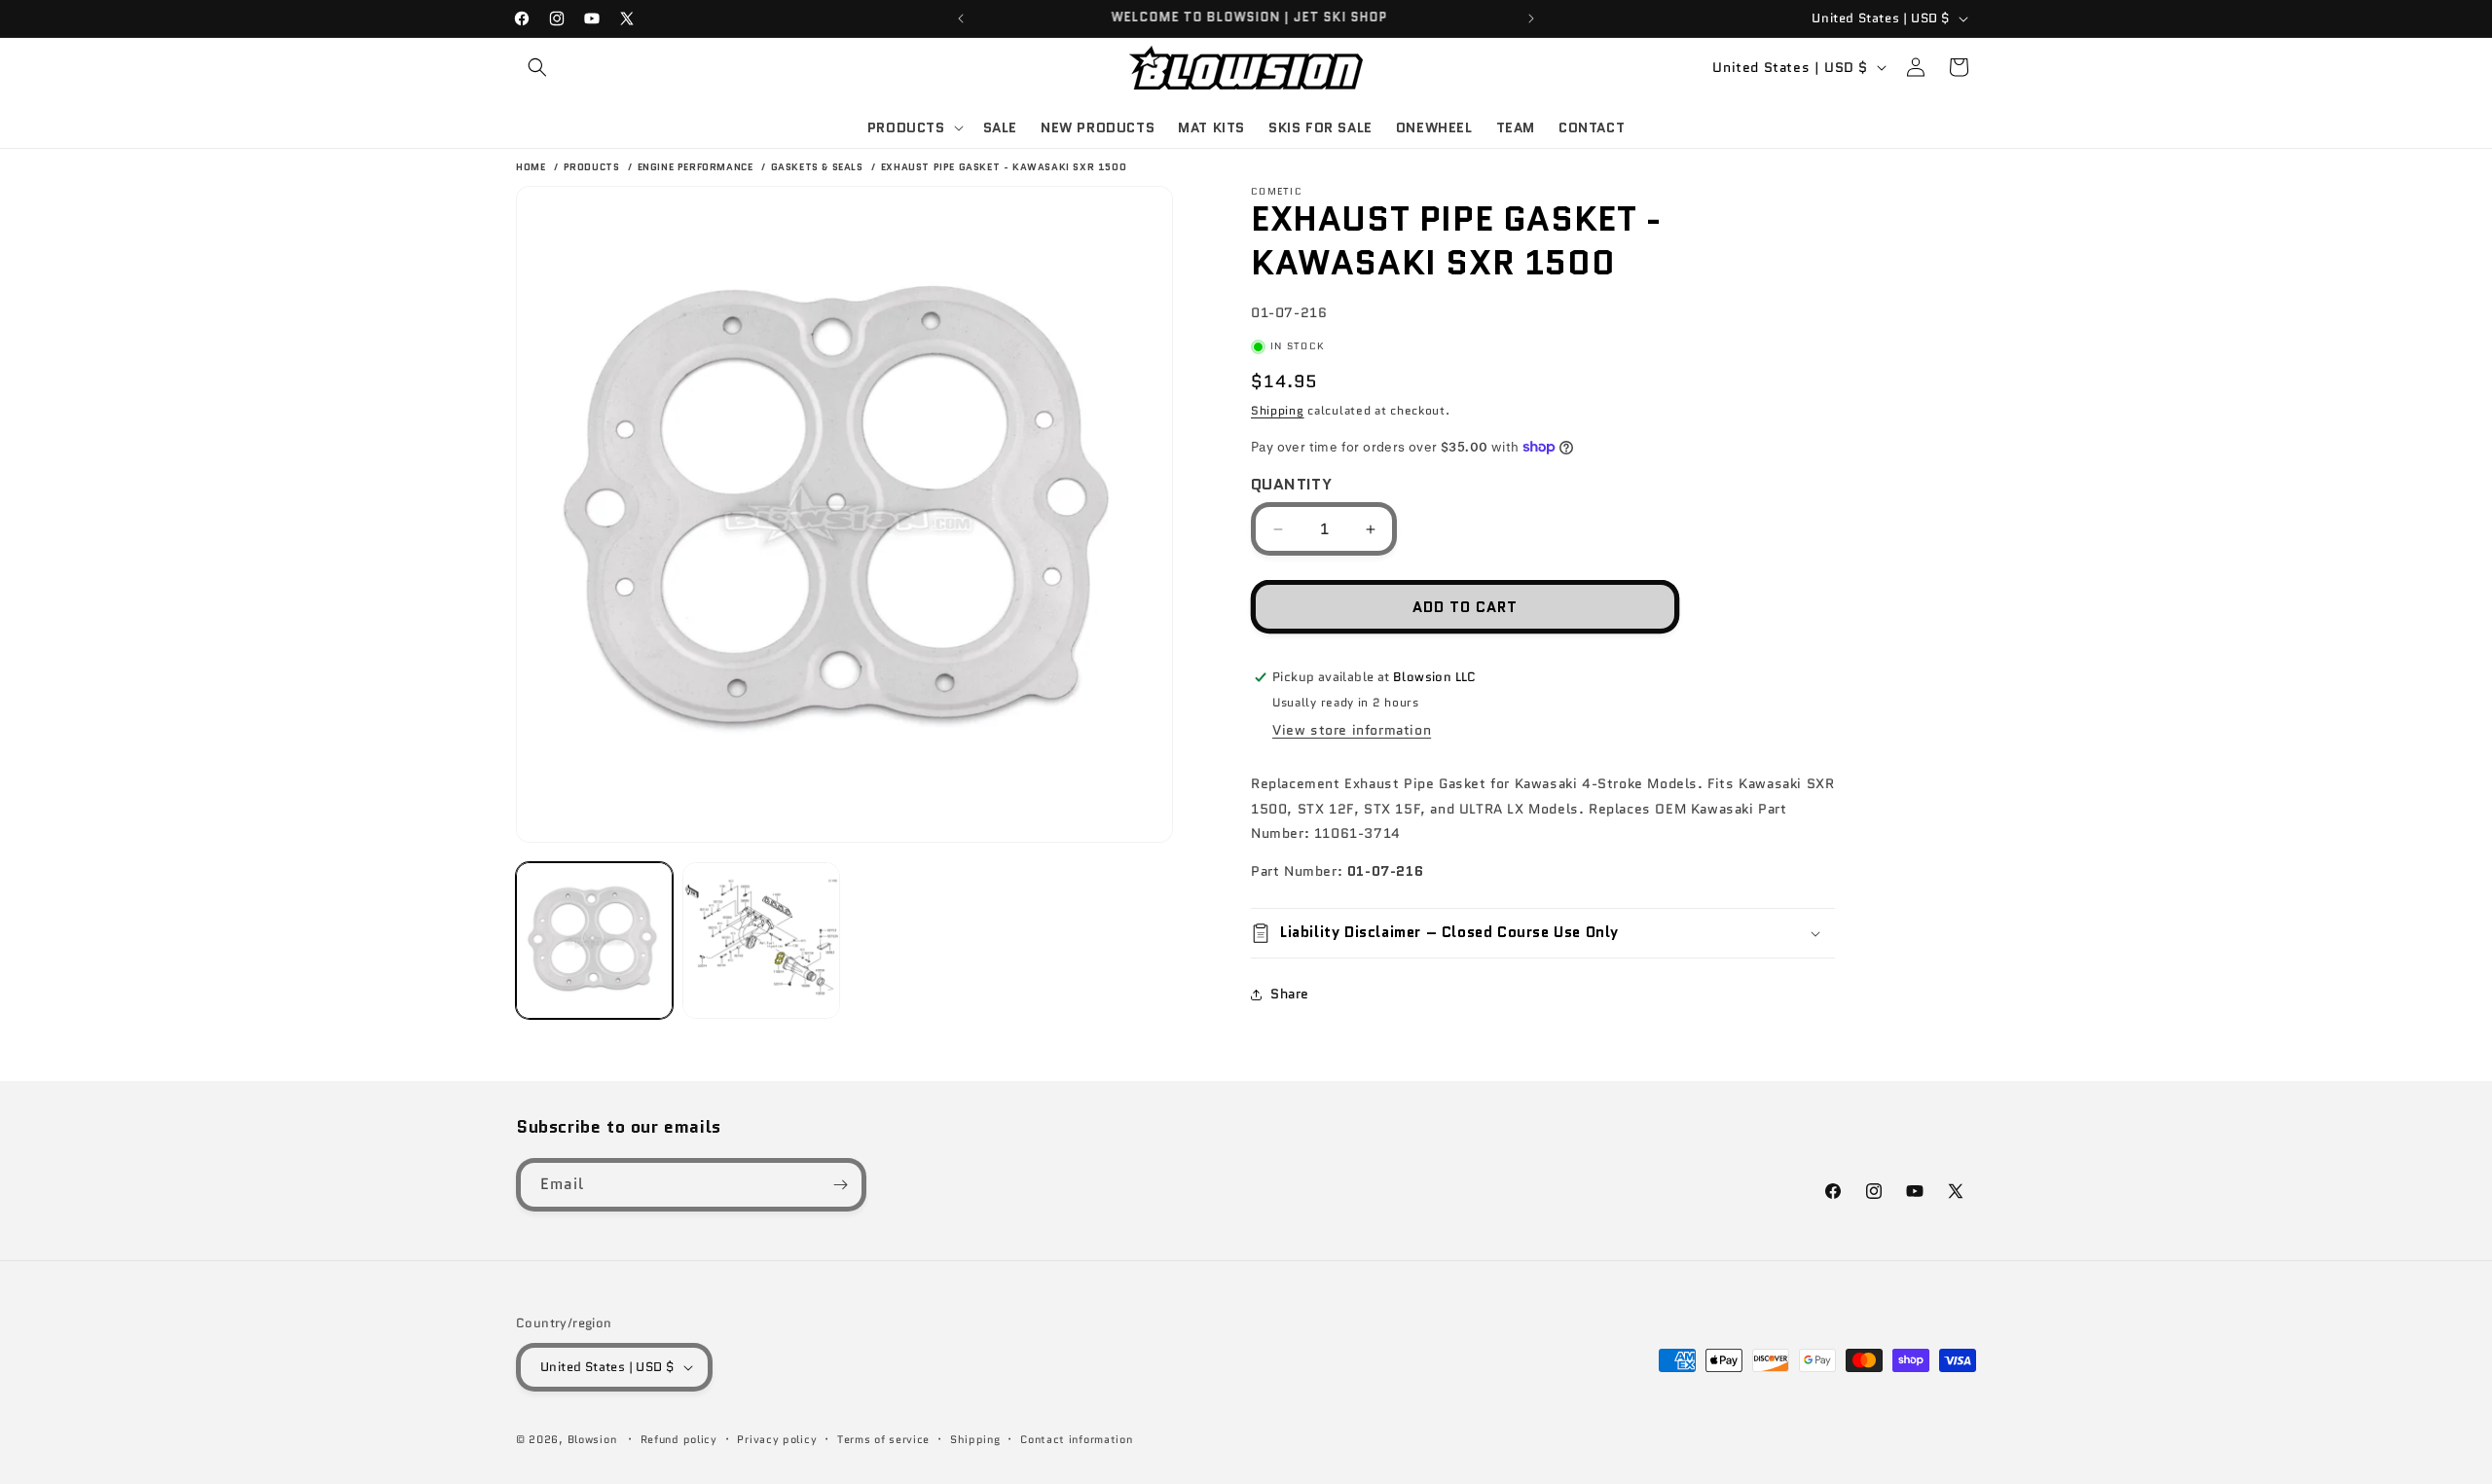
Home (531, 167)
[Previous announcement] (961, 18)
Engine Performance (697, 167)
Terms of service (883, 1439)
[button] (537, 67)
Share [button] (1290, 994)
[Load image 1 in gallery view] (594, 941)
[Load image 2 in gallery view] (761, 941)
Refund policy (679, 1439)
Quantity (1291, 484)
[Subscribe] (840, 1185)
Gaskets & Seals (819, 167)
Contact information (1076, 1439)
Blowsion (592, 1439)
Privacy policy (777, 1439)
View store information (1352, 730)
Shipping (1278, 410)
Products (593, 167)
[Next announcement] (1531, 18)
